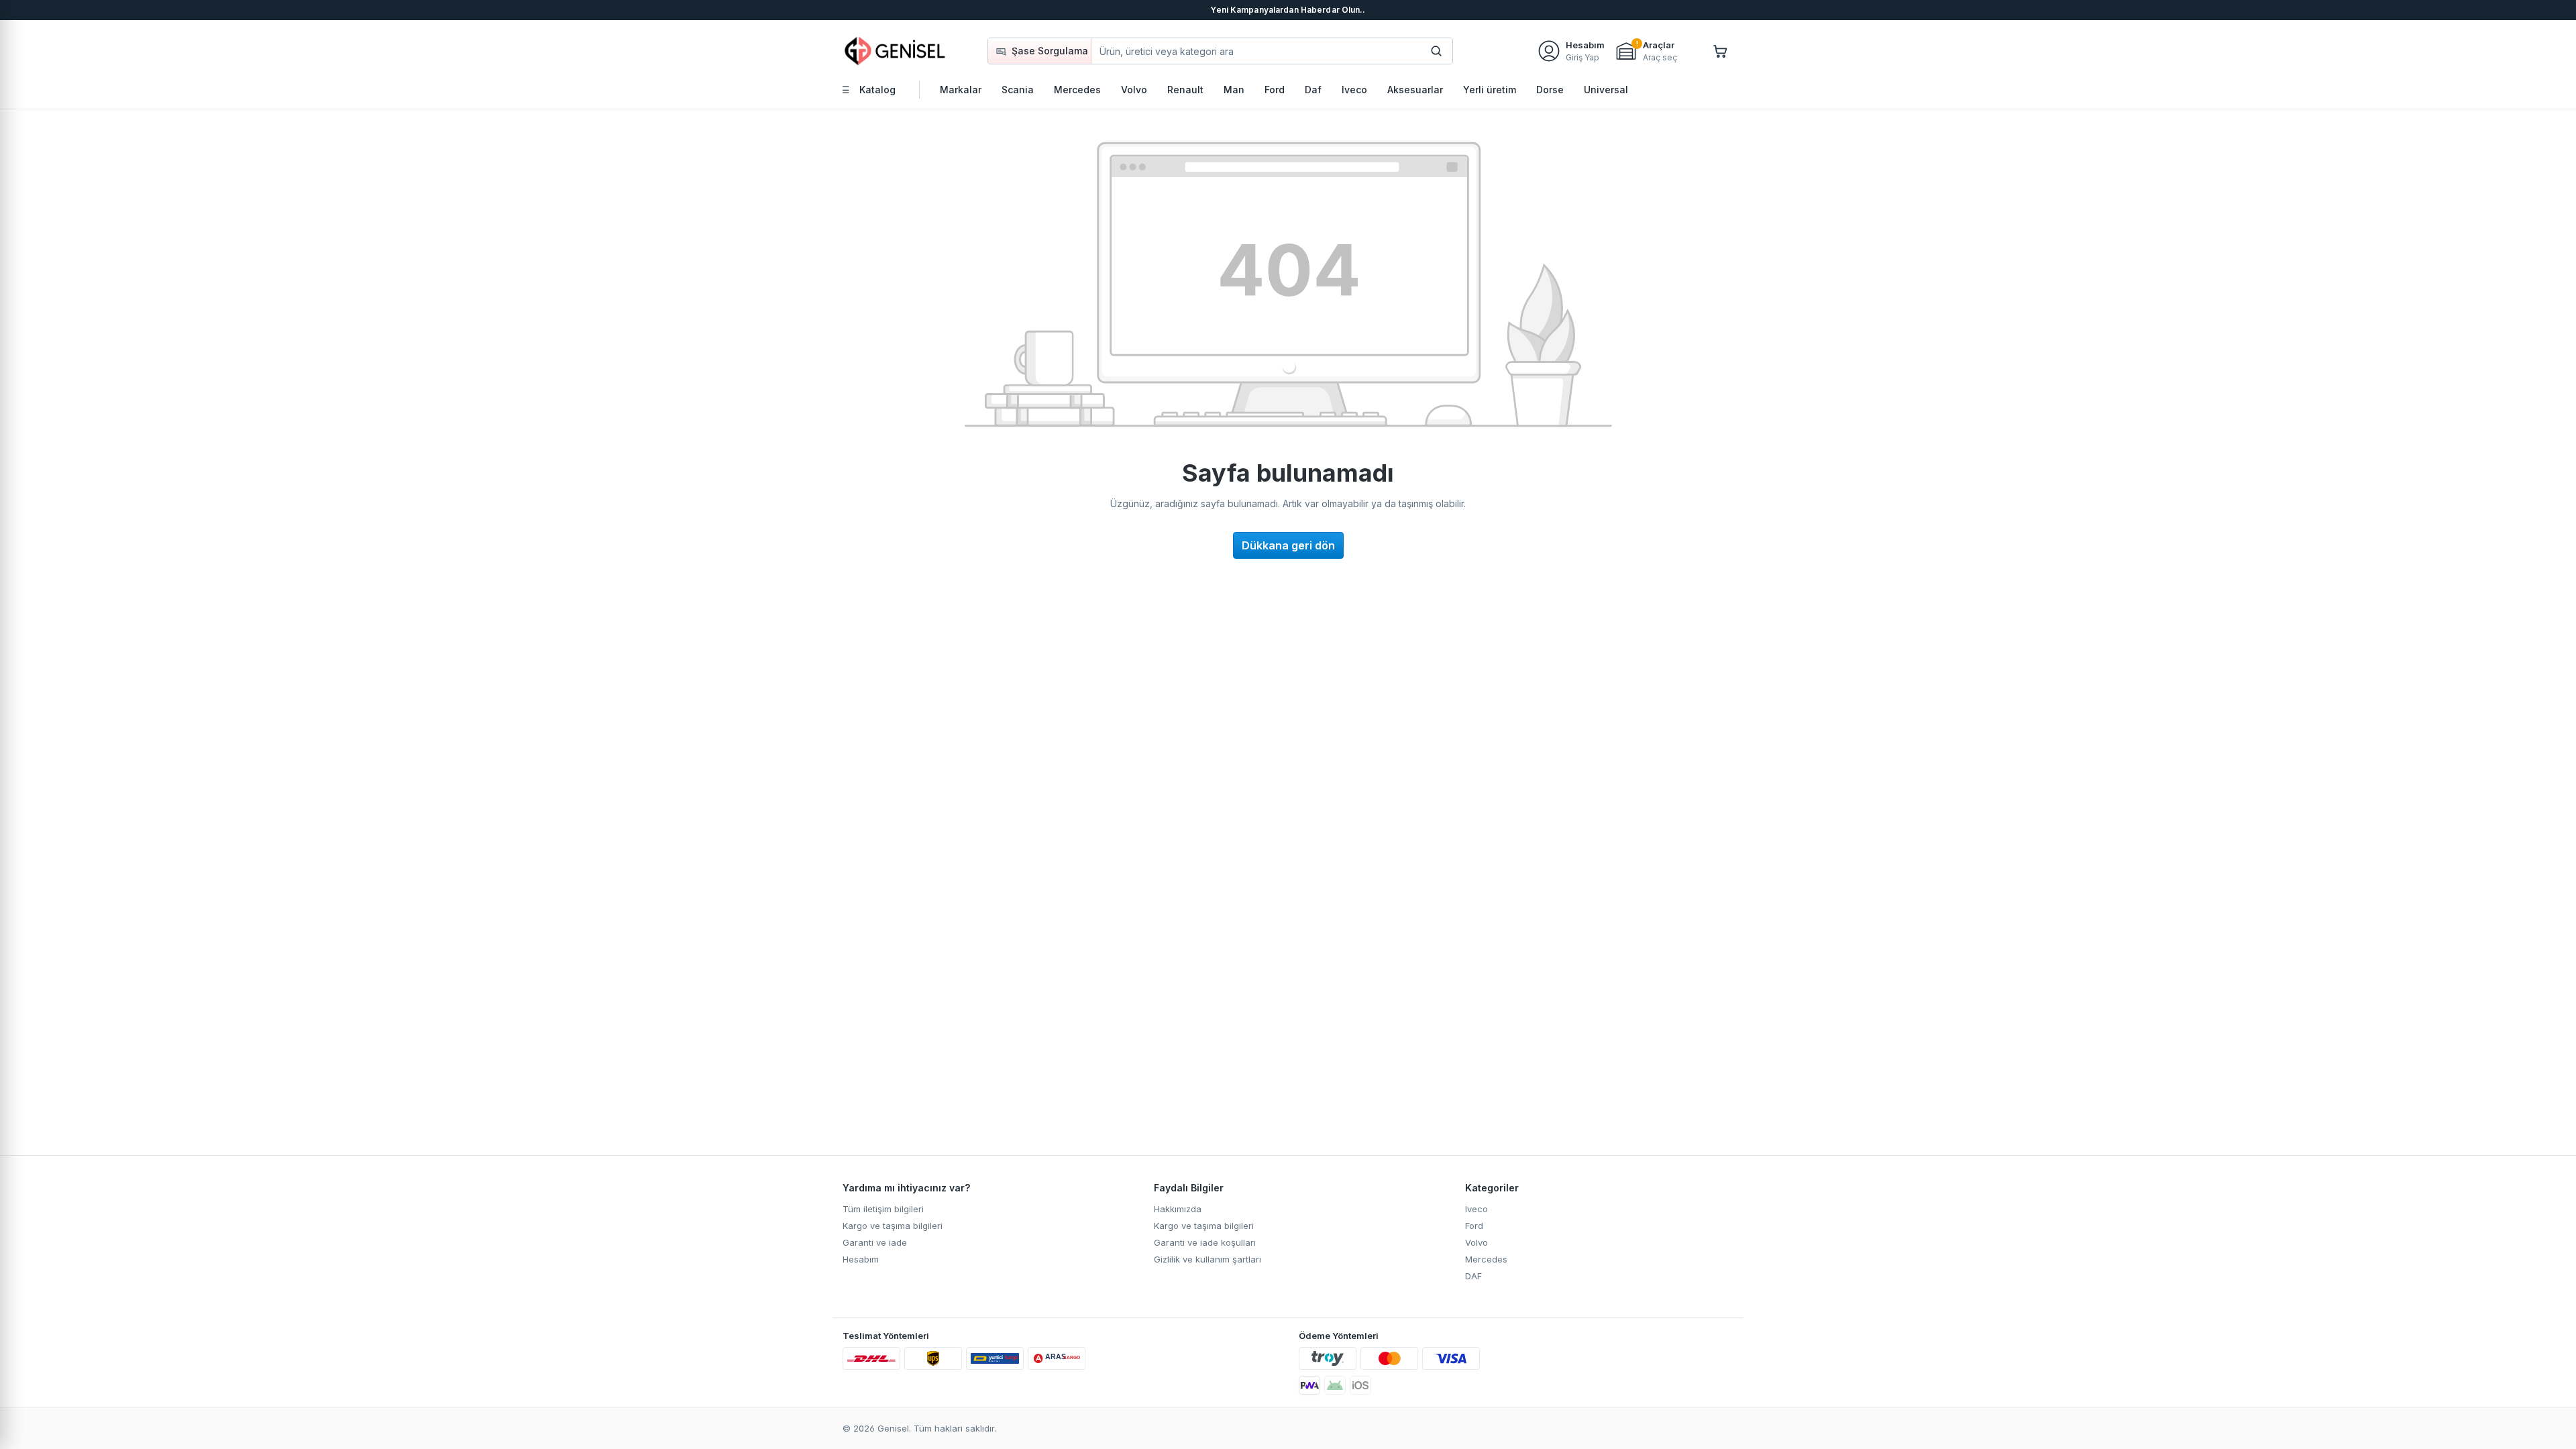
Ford (1474, 1226)
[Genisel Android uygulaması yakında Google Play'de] (1335, 1385)
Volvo (1477, 1242)
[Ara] (1436, 51)
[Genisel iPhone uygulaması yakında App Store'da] (1360, 1385)
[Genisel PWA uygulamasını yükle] (1309, 1385)
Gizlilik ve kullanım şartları (1207, 1259)
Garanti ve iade (875, 1242)
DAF (1473, 1276)
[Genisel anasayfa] (896, 51)
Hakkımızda (1178, 1209)
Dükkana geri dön (1288, 545)
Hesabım (861, 1259)
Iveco (1477, 1209)
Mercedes (1486, 1259)
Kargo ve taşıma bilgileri (893, 1226)
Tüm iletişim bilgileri (883, 1209)
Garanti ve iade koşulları (1205, 1242)
